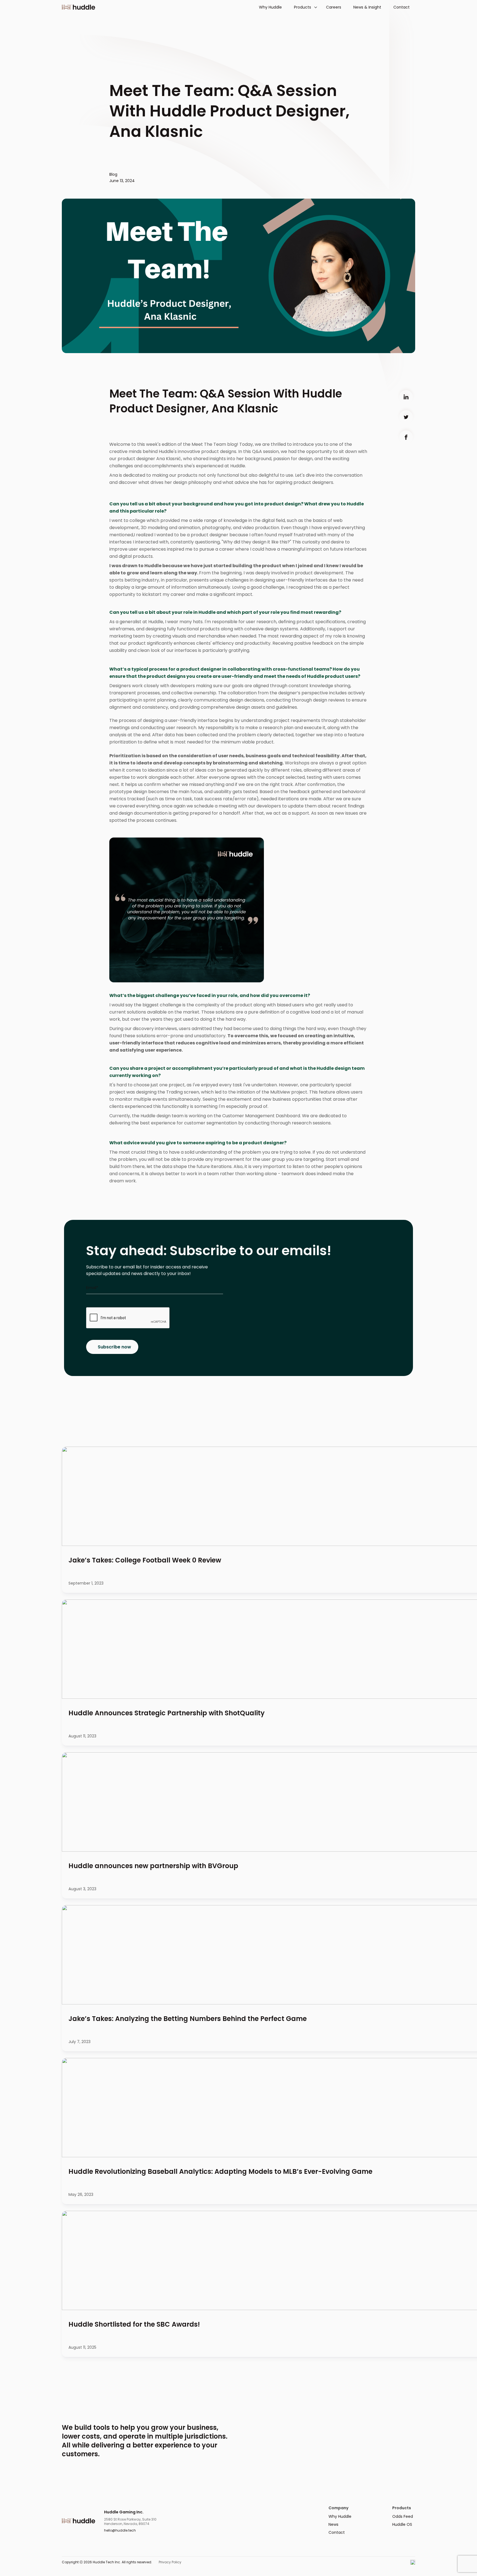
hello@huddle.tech (120, 2530)
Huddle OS (402, 2524)
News (333, 2524)
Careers (334, 7)
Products (303, 7)
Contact (402, 7)
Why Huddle (270, 7)
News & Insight (367, 7)
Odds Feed (403, 2516)
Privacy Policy (170, 2562)
